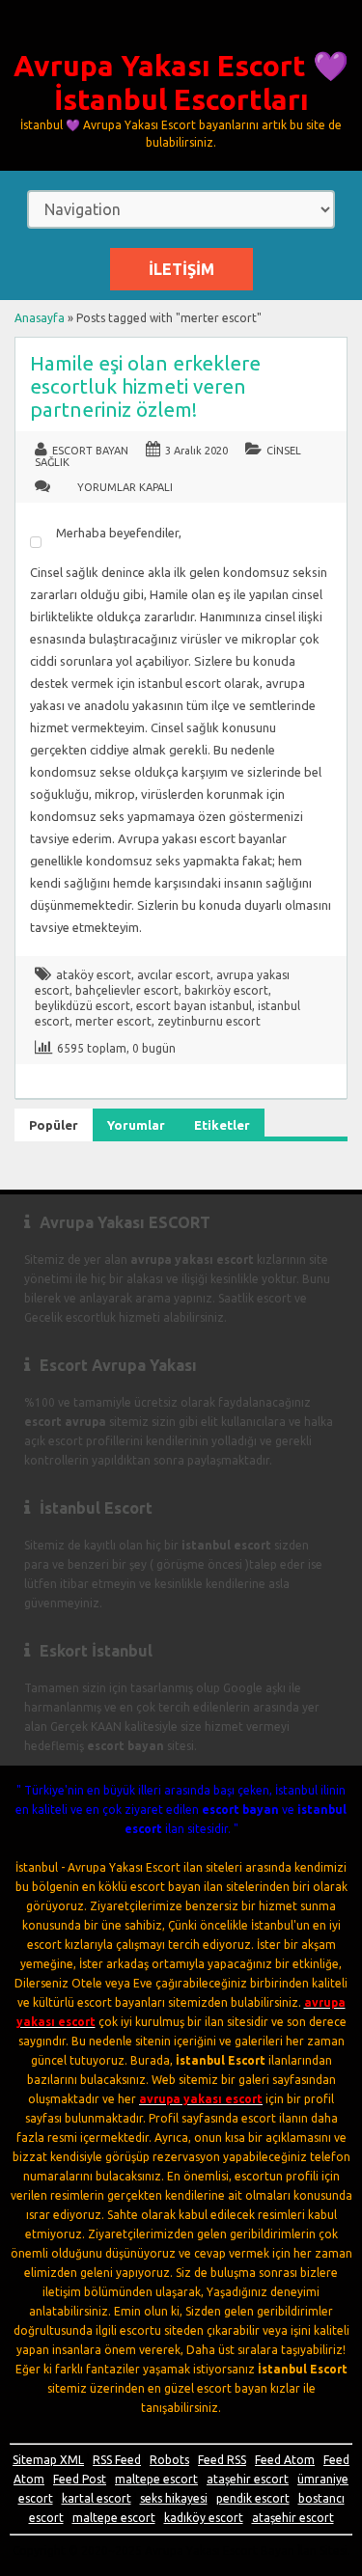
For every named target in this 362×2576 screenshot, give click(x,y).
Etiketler (222, 1125)
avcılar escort (174, 975)
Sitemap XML (48, 2460)
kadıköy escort (204, 2518)
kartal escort (97, 2498)
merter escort (113, 1021)
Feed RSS (222, 2460)
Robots (169, 2460)
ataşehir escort (248, 2479)
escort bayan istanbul (194, 1006)
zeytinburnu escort (209, 1021)
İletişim (181, 269)
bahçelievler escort (127, 990)
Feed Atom (285, 2460)
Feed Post (80, 2479)
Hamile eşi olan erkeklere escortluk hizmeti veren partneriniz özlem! (145, 386)
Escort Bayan (90, 451)
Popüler (54, 1125)
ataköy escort (94, 975)
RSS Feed (117, 2460)
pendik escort (253, 2498)
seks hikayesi (174, 2498)
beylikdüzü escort (83, 1006)
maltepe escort (156, 2479)
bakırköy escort (226, 990)
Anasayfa (40, 318)
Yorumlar (136, 1125)
